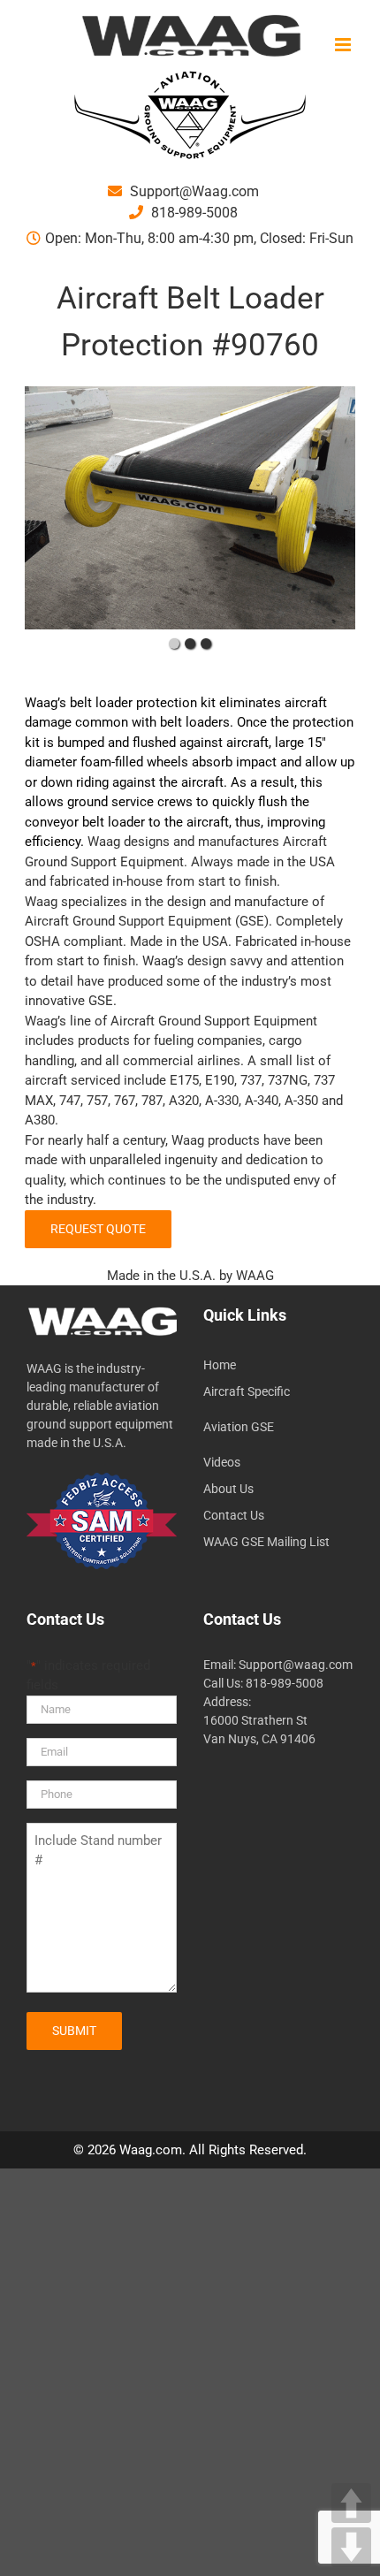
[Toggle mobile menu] (344, 45)
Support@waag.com (296, 1665)
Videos (222, 1462)
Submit (74, 2031)
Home (220, 1365)
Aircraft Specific (247, 1391)
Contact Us (234, 1515)
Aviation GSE (239, 1427)
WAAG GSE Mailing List (266, 1542)
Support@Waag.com (193, 191)
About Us (228, 1489)
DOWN (351, 2547)
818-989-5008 (193, 213)
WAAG (255, 1276)
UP (351, 2503)
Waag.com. (154, 2150)
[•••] (190, 508)
